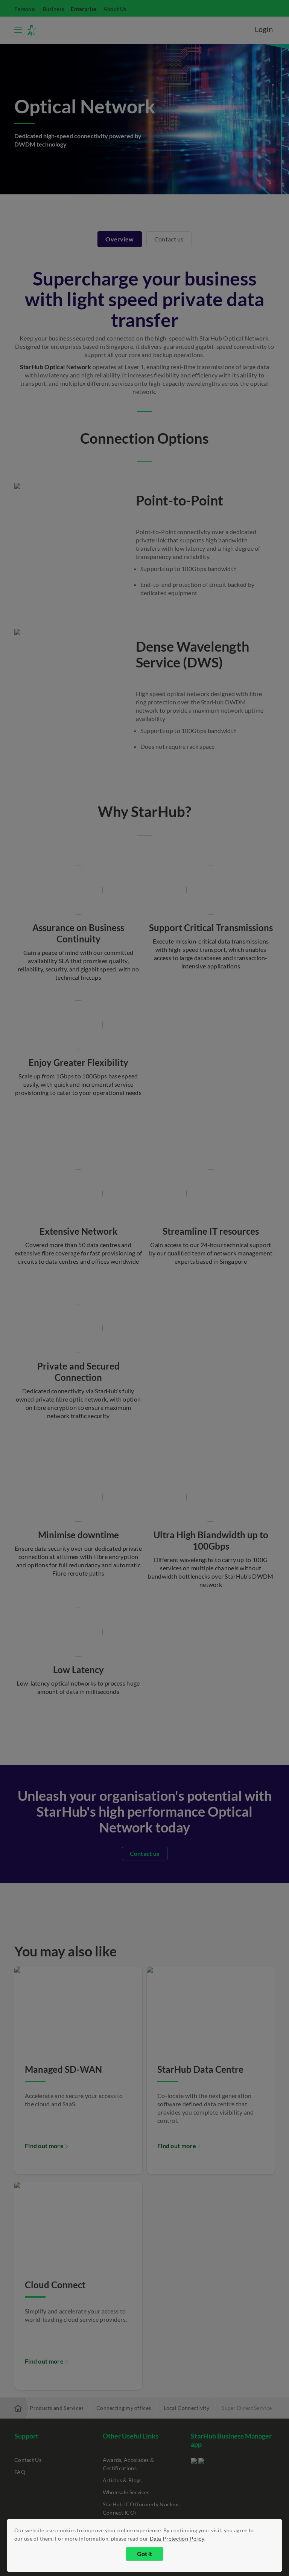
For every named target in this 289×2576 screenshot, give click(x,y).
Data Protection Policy (177, 2539)
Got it (144, 2554)
